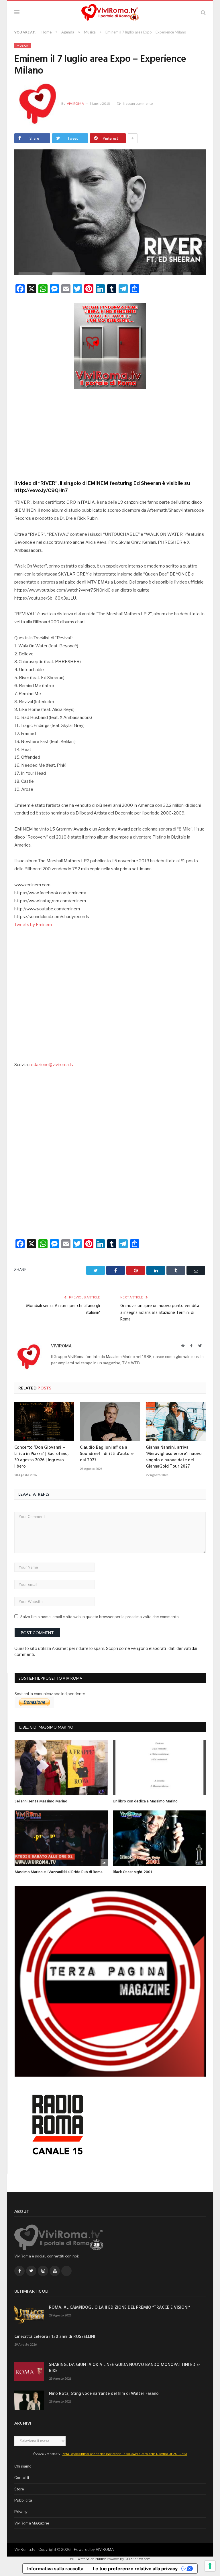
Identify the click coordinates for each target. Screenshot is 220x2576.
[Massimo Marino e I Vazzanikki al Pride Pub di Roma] (61, 1838)
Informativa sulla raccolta (55, 2569)
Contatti (22, 2478)
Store (19, 2489)
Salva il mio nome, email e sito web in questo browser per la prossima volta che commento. (100, 1617)
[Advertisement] (110, 432)
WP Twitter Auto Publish (88, 2559)
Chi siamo (23, 2466)
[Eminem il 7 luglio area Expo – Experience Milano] (110, 213)
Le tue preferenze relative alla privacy (135, 2569)
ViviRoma (75, 103)
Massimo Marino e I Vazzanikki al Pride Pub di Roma (59, 1872)
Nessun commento (138, 103)
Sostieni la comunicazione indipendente (50, 1694)
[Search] (203, 12)
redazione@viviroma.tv (52, 1065)
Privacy (21, 2512)
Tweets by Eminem (33, 925)
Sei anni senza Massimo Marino (41, 1801)
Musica (22, 46)
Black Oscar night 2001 (132, 1872)
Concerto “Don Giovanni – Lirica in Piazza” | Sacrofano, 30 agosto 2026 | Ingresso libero (42, 1457)
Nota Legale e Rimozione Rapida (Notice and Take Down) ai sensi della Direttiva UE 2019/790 (125, 2454)
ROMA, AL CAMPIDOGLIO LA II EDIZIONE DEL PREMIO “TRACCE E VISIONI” (119, 2308)
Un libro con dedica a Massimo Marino (145, 1801)
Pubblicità (23, 2500)
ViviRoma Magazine (32, 2523)
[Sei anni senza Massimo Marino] (61, 1768)
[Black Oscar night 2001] (159, 1838)
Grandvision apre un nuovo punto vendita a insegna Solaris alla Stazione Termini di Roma (160, 1313)
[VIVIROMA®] (110, 12)
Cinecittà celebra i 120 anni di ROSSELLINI (55, 2337)
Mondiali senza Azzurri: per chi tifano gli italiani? (63, 1309)
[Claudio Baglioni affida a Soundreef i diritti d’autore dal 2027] (110, 1421)
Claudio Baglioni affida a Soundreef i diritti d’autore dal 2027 (107, 1454)
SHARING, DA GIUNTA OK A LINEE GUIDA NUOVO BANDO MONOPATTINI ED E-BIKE (125, 2368)
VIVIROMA (105, 2549)
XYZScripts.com (138, 2559)
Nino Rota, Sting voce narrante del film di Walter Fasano (104, 2394)
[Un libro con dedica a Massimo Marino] (159, 1768)
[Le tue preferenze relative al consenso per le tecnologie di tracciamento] (210, 2566)
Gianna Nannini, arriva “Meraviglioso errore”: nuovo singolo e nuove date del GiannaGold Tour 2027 (174, 1457)
